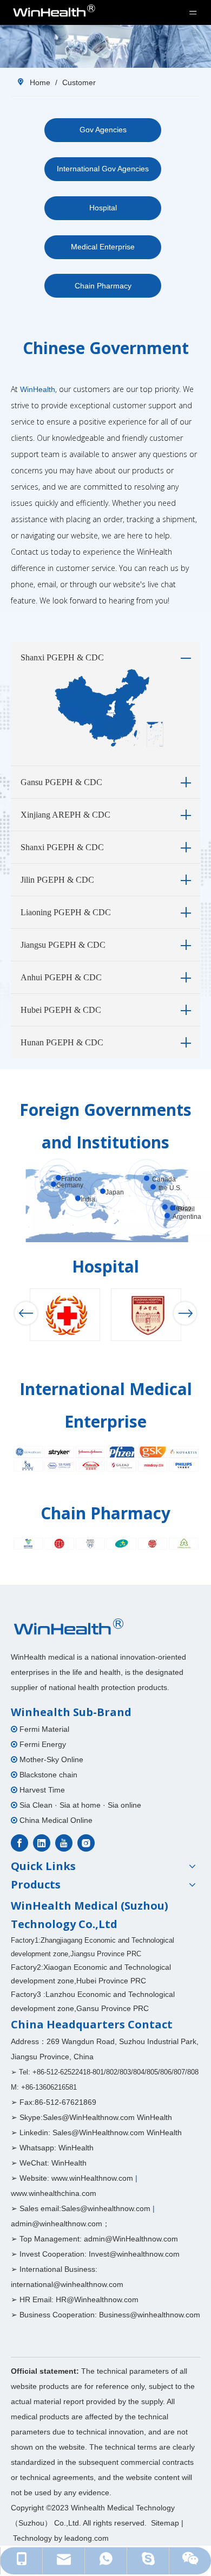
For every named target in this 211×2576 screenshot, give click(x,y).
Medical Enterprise (103, 247)
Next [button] (185, 1313)
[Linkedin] (42, 1843)
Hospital (103, 208)
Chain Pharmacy (103, 286)
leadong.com (87, 2538)
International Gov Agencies (103, 169)
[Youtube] (64, 1843)
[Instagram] (86, 1843)
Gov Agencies (103, 130)
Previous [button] (26, 1313)
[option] (65, 1315)
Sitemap (165, 2523)
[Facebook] (19, 1843)
